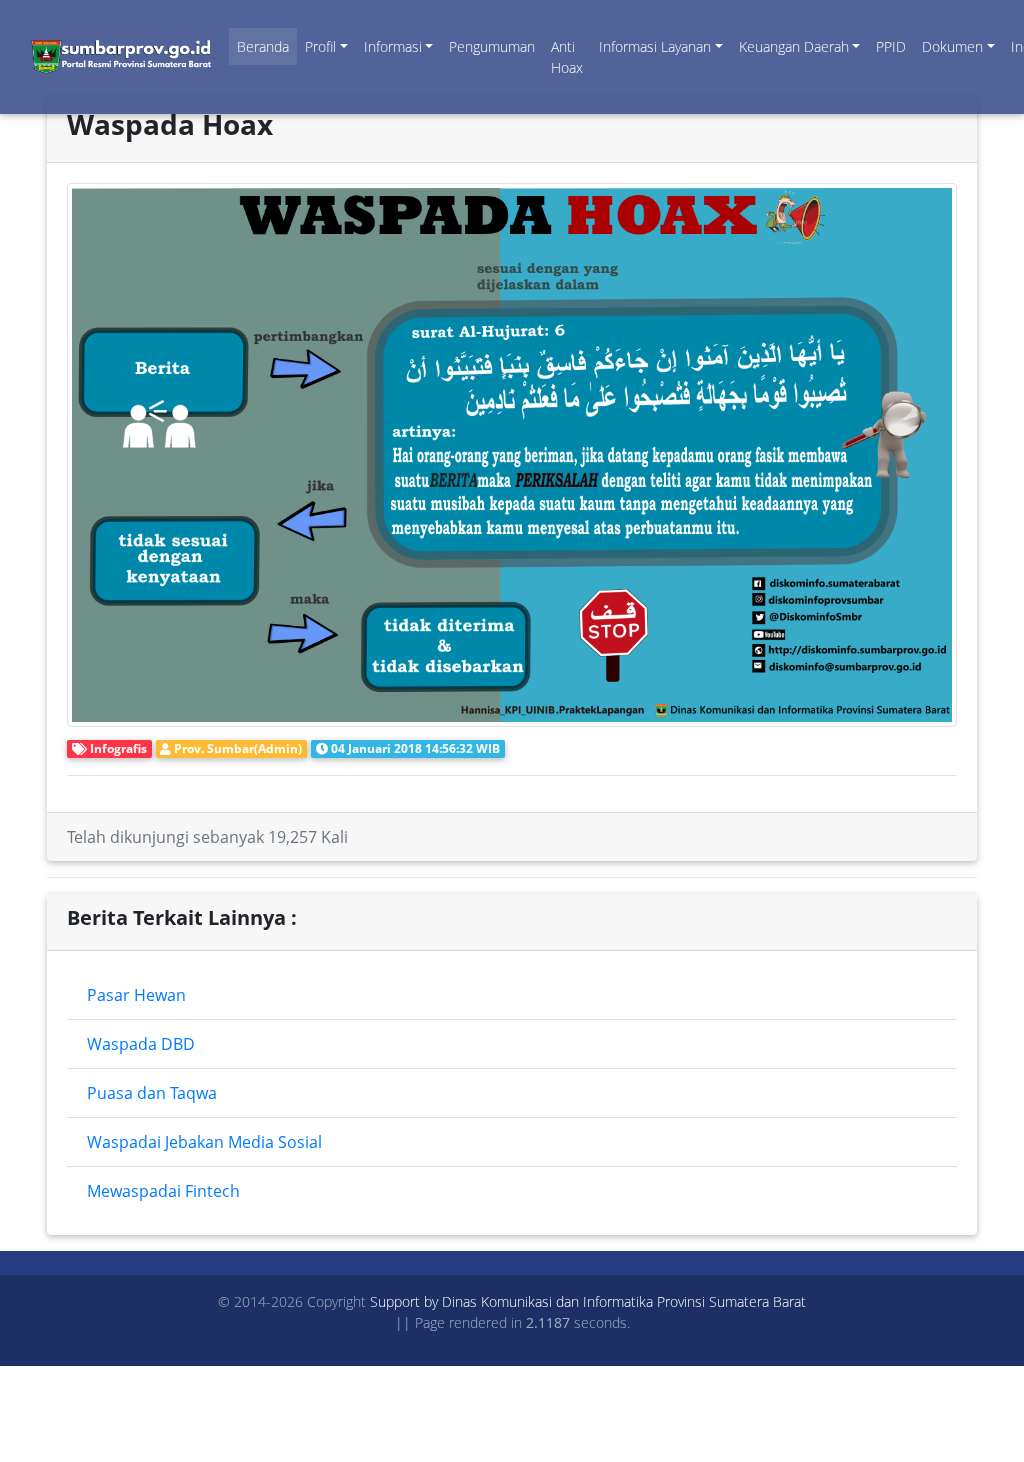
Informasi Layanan (655, 46)
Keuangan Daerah (794, 46)
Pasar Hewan (136, 995)
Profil (320, 46)
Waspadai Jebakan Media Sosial (204, 1142)
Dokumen (952, 46)
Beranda (263, 46)
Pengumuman (492, 46)
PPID (891, 46)
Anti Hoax (567, 57)
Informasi (393, 46)
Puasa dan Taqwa (152, 1093)
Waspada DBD (141, 1044)
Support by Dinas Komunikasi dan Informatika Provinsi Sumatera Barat (588, 1301)
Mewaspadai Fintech (163, 1191)
